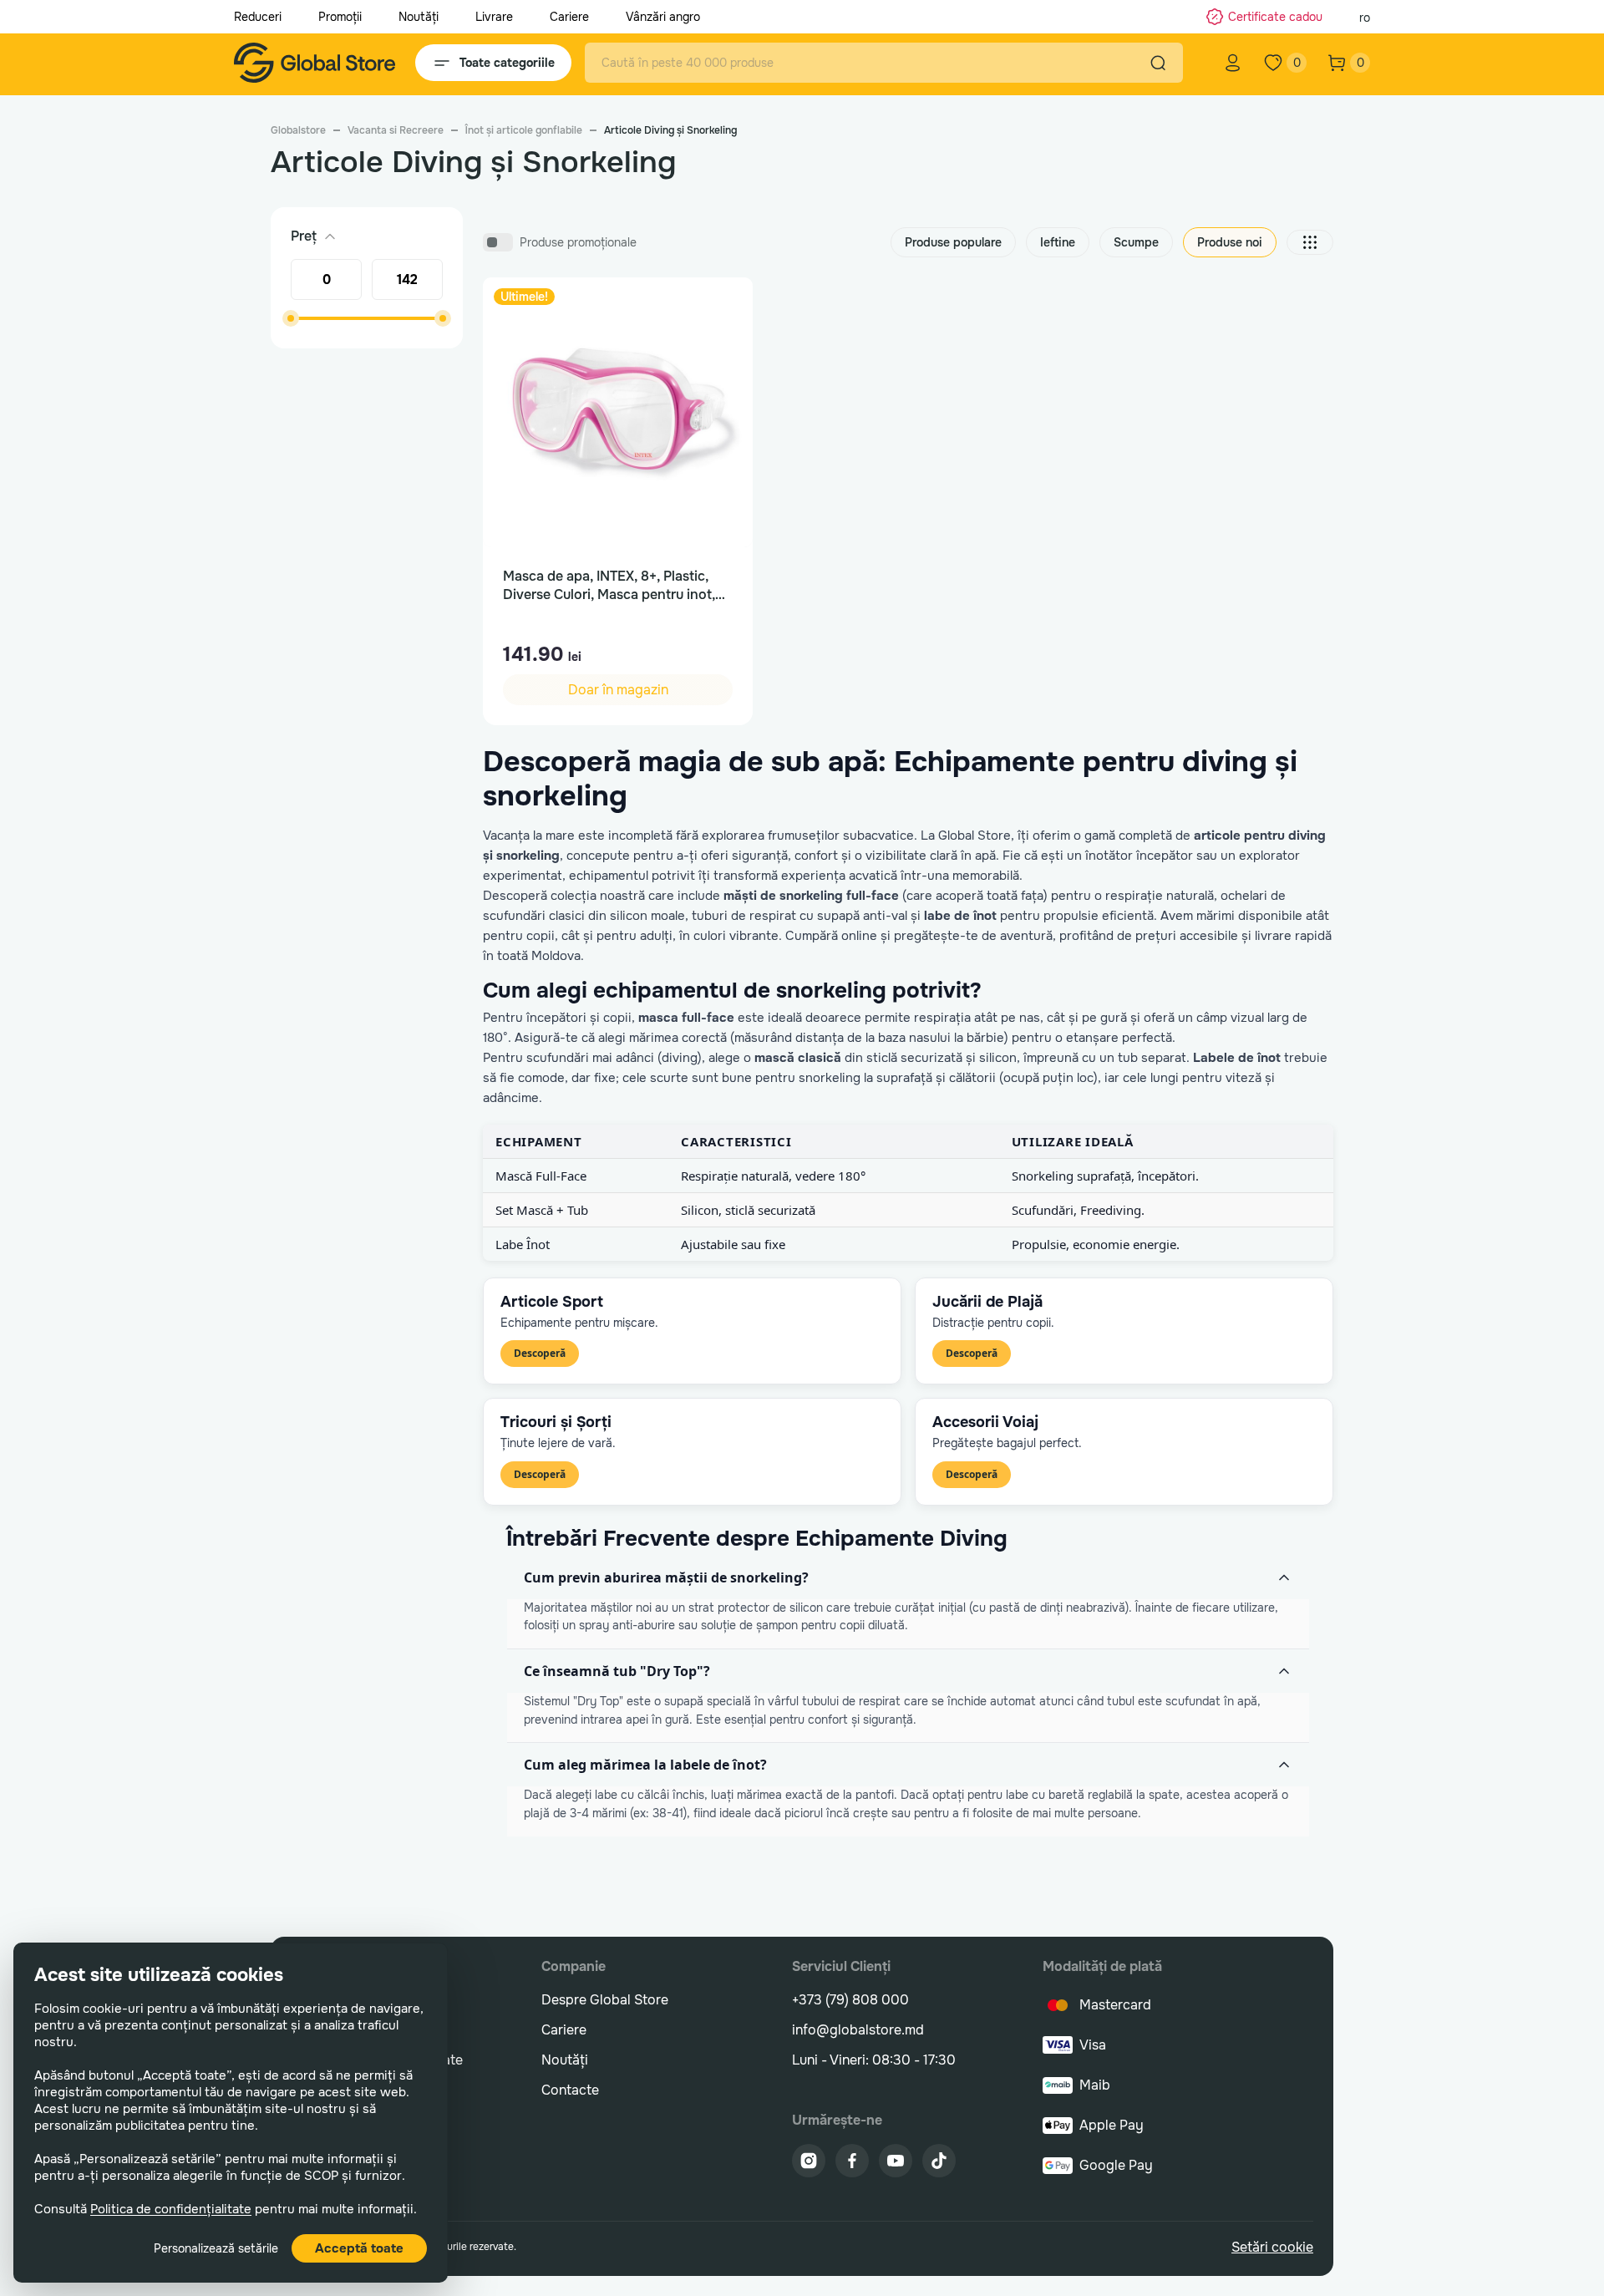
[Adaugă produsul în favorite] (723, 307)
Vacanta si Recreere (396, 130)
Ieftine (1058, 242)
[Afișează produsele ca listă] (1310, 242)
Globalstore (298, 130)
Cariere (569, 17)
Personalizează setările (216, 2248)
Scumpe (1136, 242)
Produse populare (953, 242)
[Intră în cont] (1233, 63)
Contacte (570, 2090)
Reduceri (258, 17)
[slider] (291, 318)
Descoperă (540, 1353)
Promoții (340, 17)
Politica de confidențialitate (171, 2209)
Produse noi (1230, 242)
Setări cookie (1272, 2247)
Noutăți (419, 17)
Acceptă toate (359, 2248)
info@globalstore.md (858, 2030)
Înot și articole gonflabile (524, 130)
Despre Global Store (605, 2000)
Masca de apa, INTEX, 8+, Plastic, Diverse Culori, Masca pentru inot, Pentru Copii (609, 586)
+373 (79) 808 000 (850, 2000)
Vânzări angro (663, 17)
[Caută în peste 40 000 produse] (1158, 63)
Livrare (494, 17)
